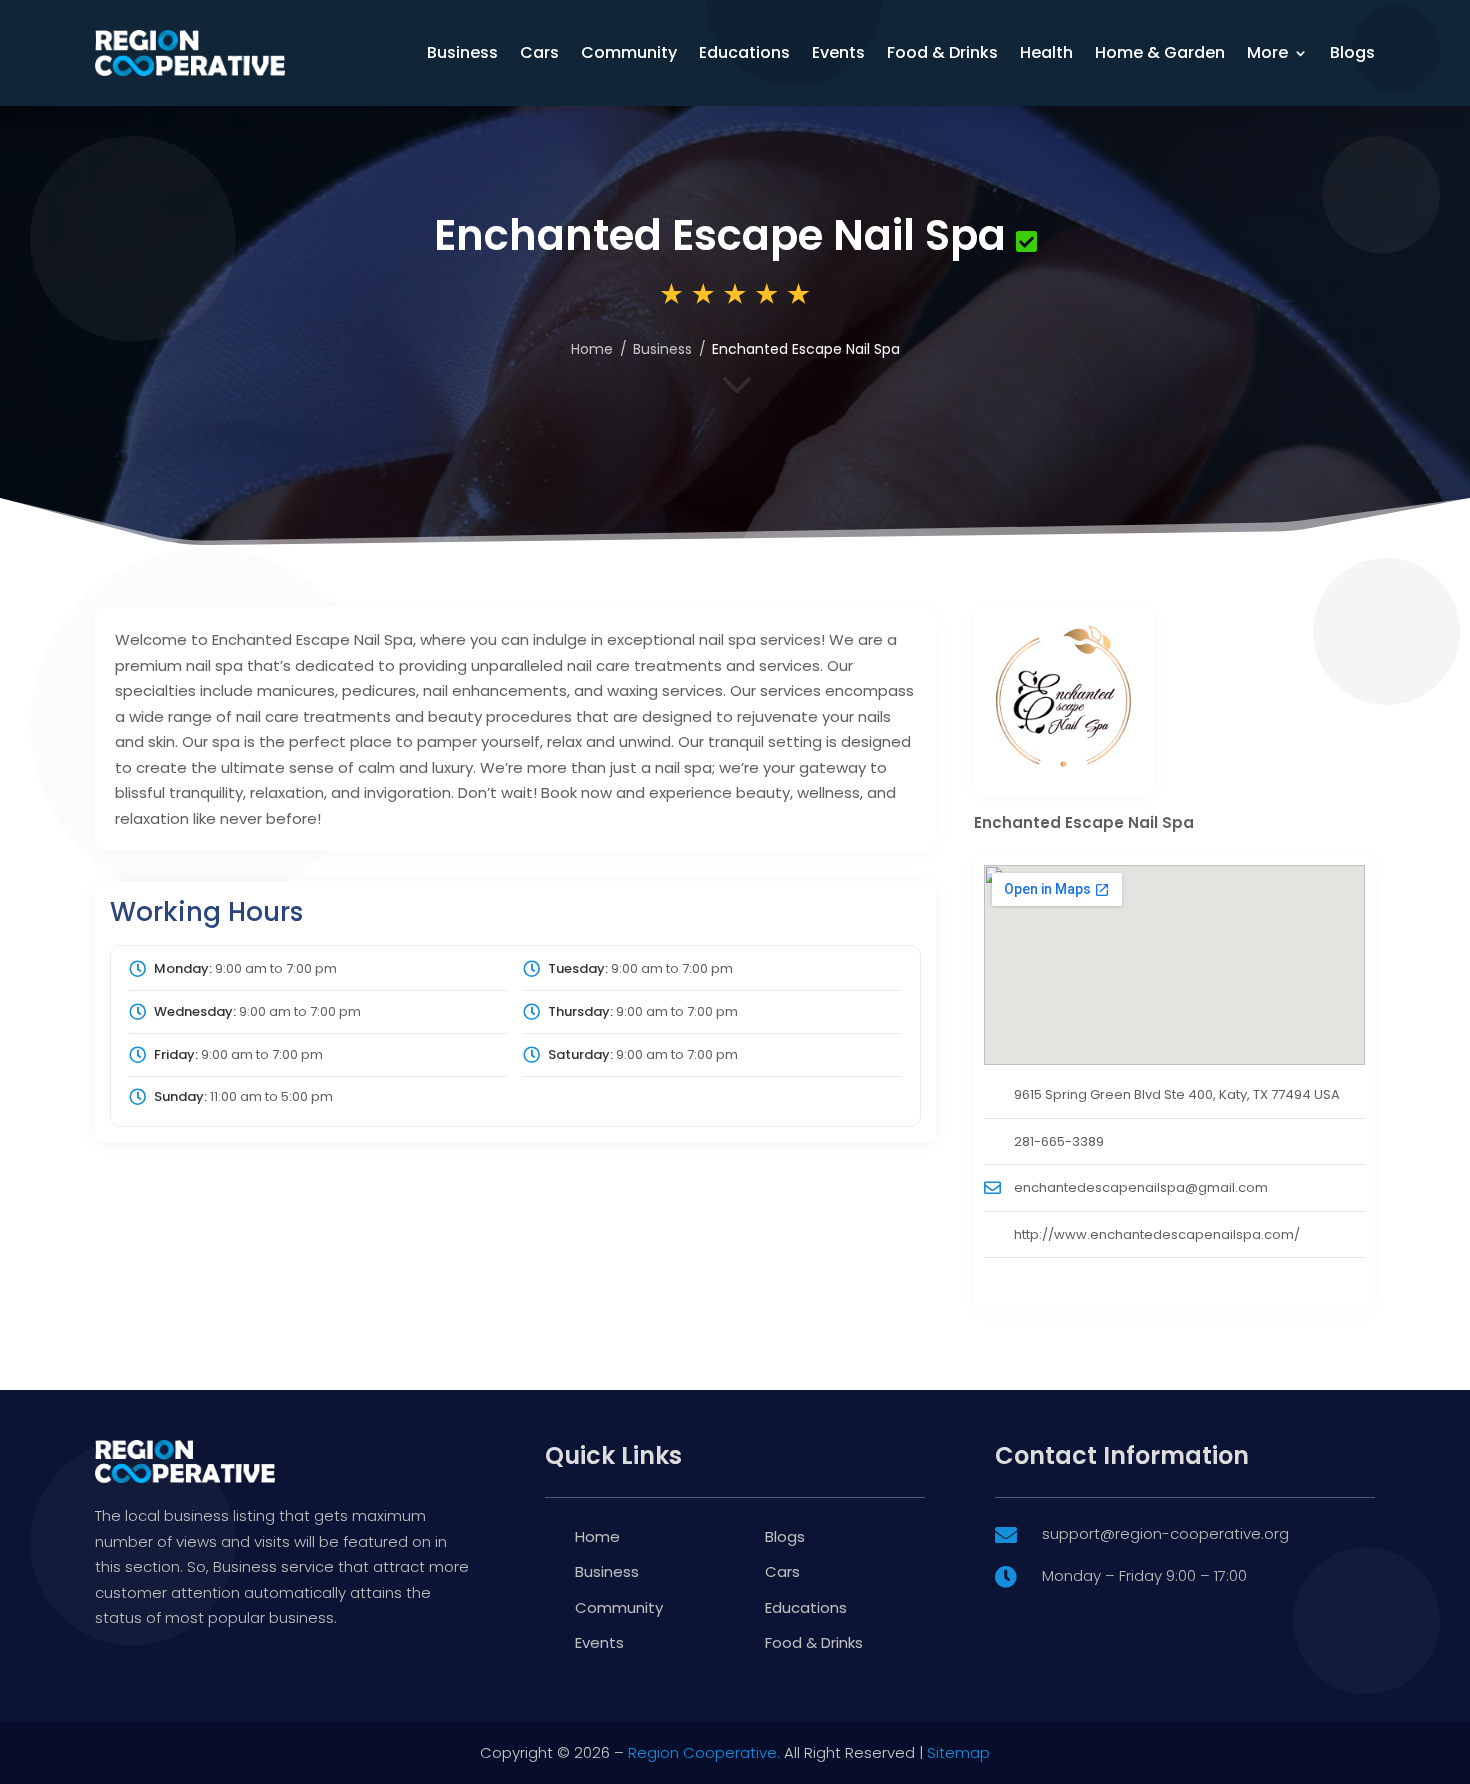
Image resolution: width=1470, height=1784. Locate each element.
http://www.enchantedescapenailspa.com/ (1157, 1234)
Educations (744, 52)
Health (1046, 52)
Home (592, 349)
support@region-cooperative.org (1165, 1533)
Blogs (1352, 52)
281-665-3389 (1059, 1141)
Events (838, 52)
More (1267, 52)
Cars (539, 52)
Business (462, 52)
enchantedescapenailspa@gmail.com (1141, 1187)
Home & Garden (1160, 52)
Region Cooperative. (704, 1752)
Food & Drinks (942, 52)
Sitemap (958, 1752)
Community (629, 52)
